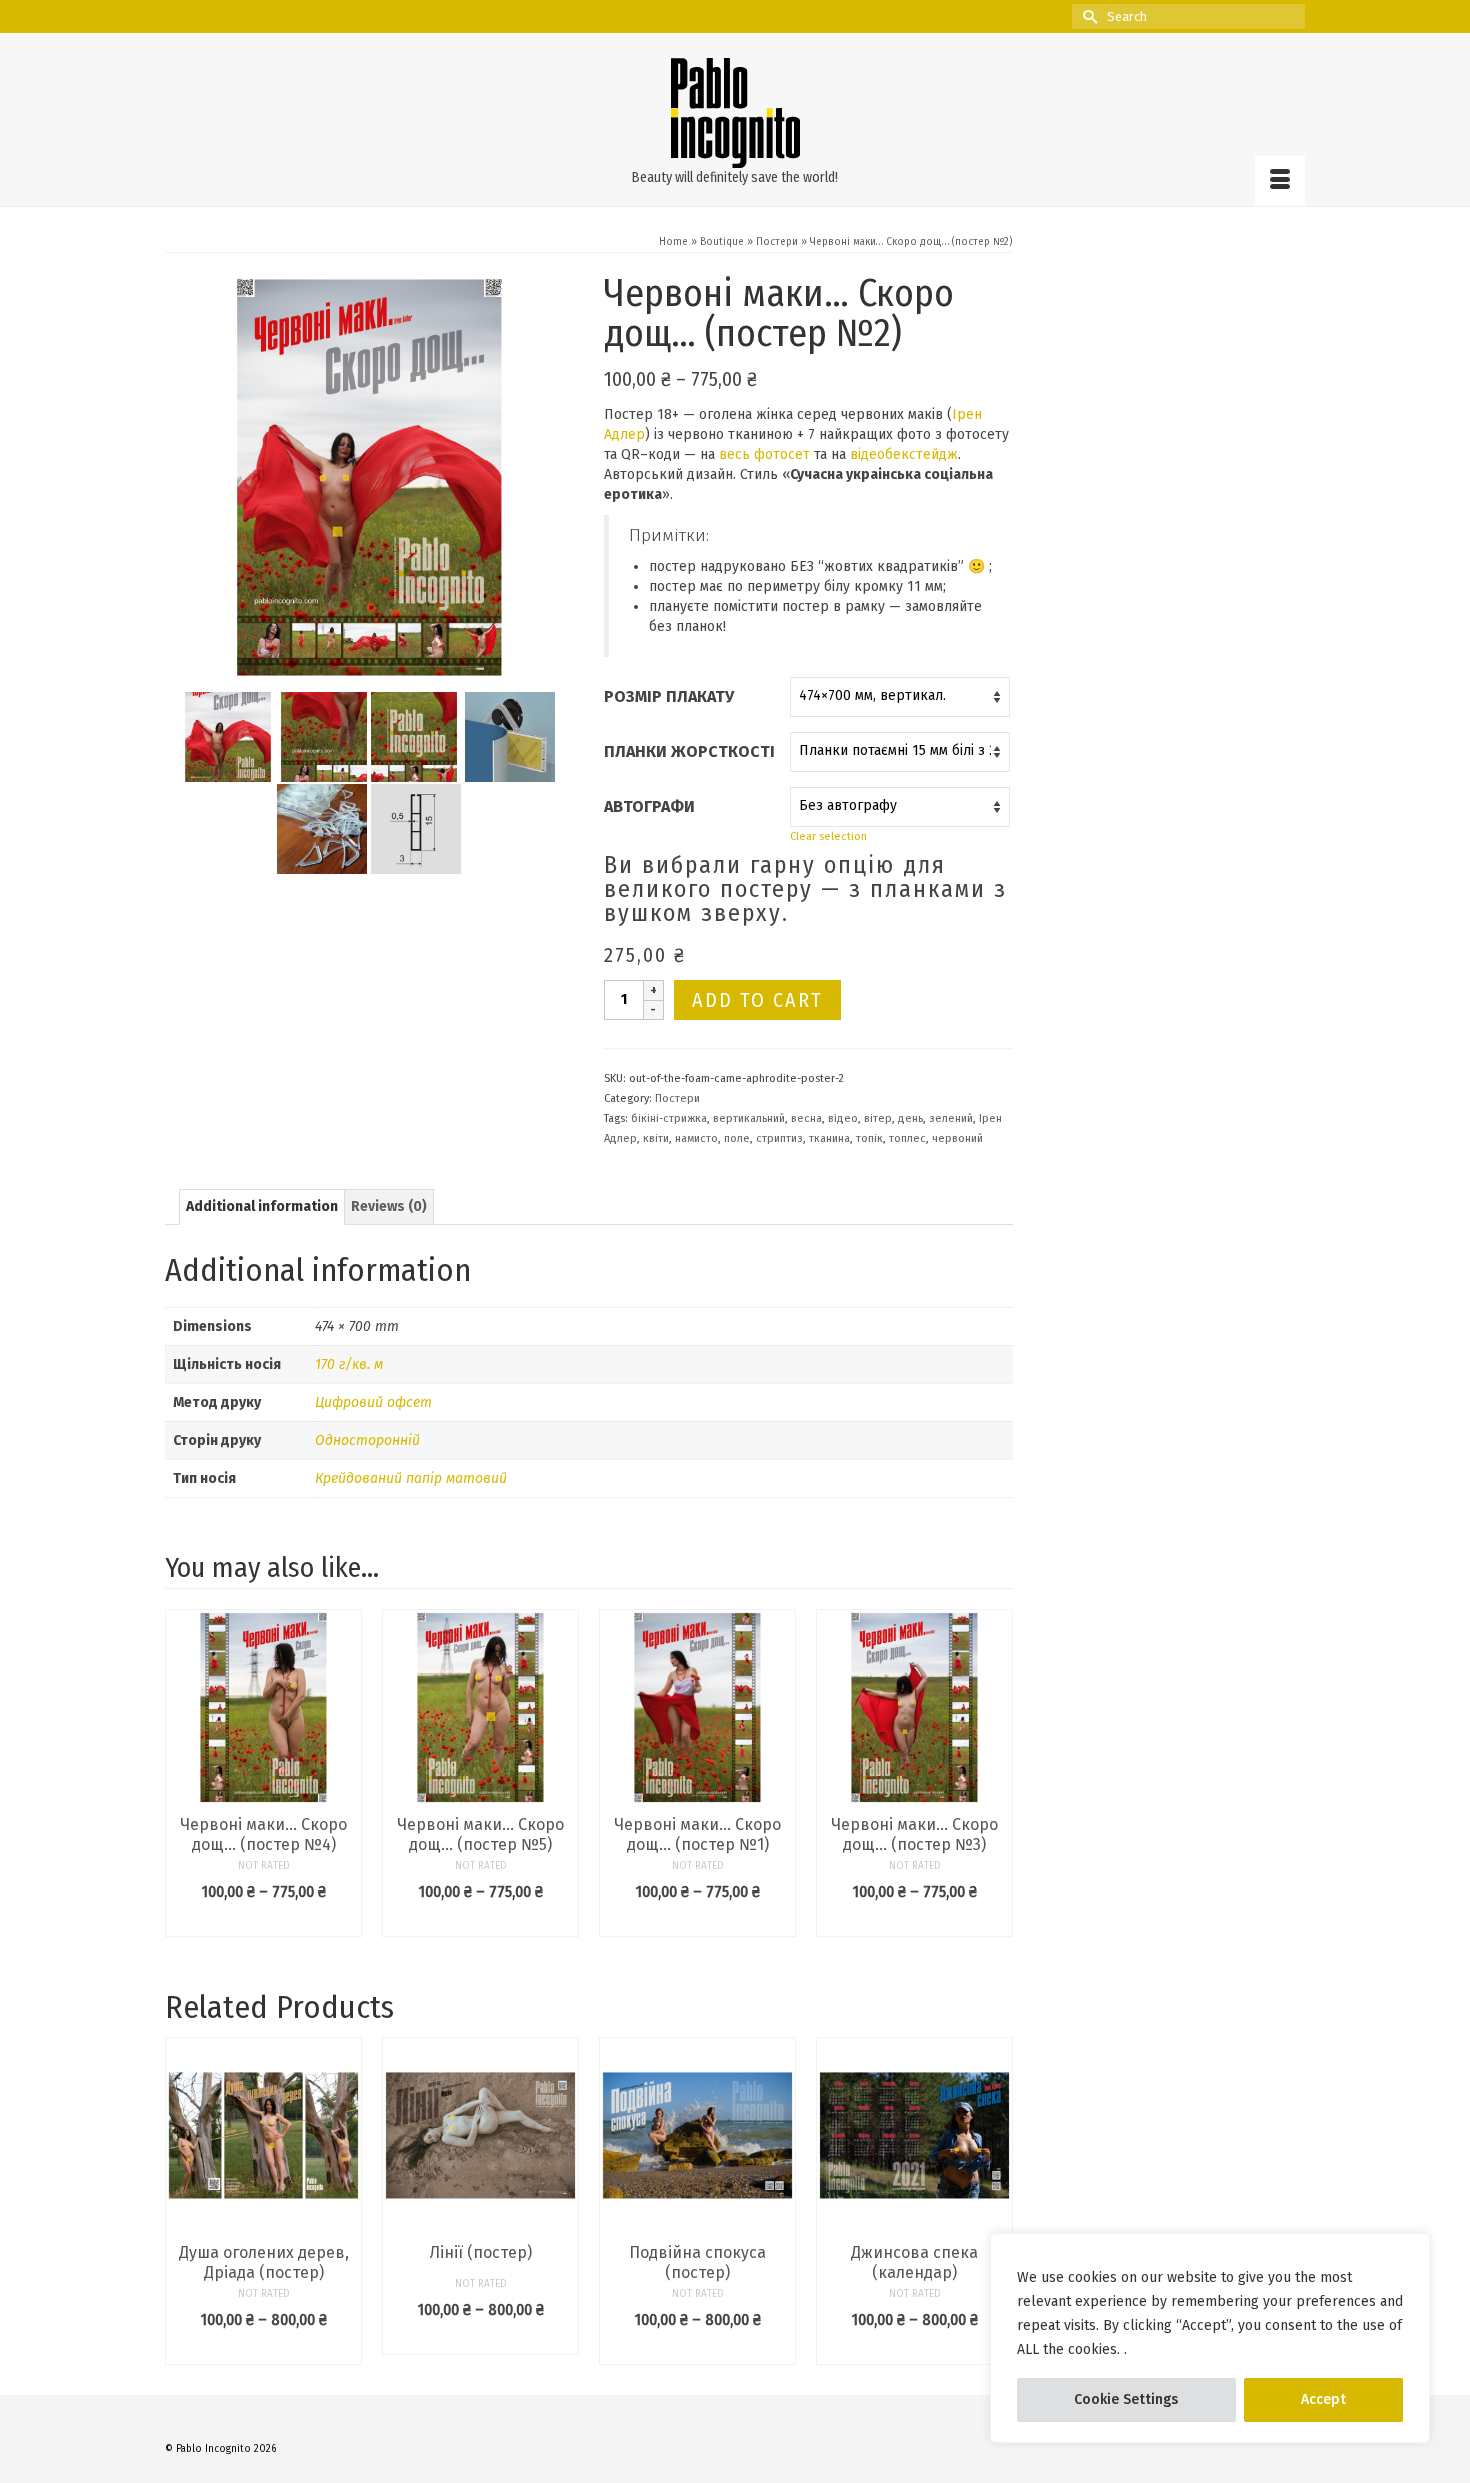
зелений (951, 1118)
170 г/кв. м (349, 1364)
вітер (878, 1118)
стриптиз (779, 1138)
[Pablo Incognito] (735, 113)
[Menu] (1280, 181)
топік (869, 1138)
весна (806, 1118)
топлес (907, 1138)
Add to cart (757, 1000)
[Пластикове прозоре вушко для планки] (322, 827)
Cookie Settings (1126, 2399)
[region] (1210, 2338)
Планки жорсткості (689, 751)
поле (737, 1138)
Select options (264, 1921)
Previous (182, 2200)
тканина (829, 1138)
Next (995, 2200)
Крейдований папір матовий (411, 1478)
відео (843, 1118)
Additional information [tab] (262, 1206)
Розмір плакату (669, 696)
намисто (696, 1138)
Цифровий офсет (373, 1402)
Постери (677, 1098)
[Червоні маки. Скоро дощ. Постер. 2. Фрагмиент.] (322, 735)
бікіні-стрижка (669, 1118)
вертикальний (749, 1118)
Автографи (649, 806)
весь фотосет (764, 454)
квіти (656, 1138)
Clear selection (828, 836)
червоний (957, 1138)
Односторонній (367, 1440)
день (910, 1118)
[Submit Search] (1087, 16)
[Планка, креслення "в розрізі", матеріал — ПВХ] (416, 827)
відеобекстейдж (904, 454)
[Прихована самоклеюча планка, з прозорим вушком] (510, 735)
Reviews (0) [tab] (389, 1206)
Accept (1323, 2399)
